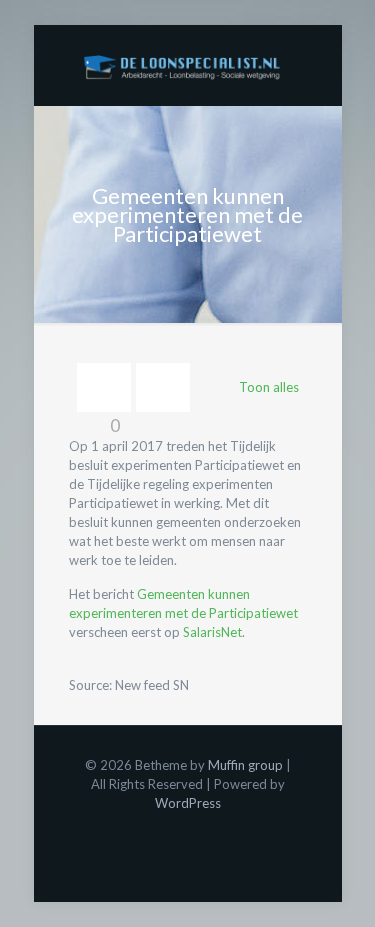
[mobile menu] (315, 65)
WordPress (188, 803)
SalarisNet (212, 632)
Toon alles (269, 387)
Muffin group (245, 765)
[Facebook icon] (187, 831)
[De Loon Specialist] (188, 65)
